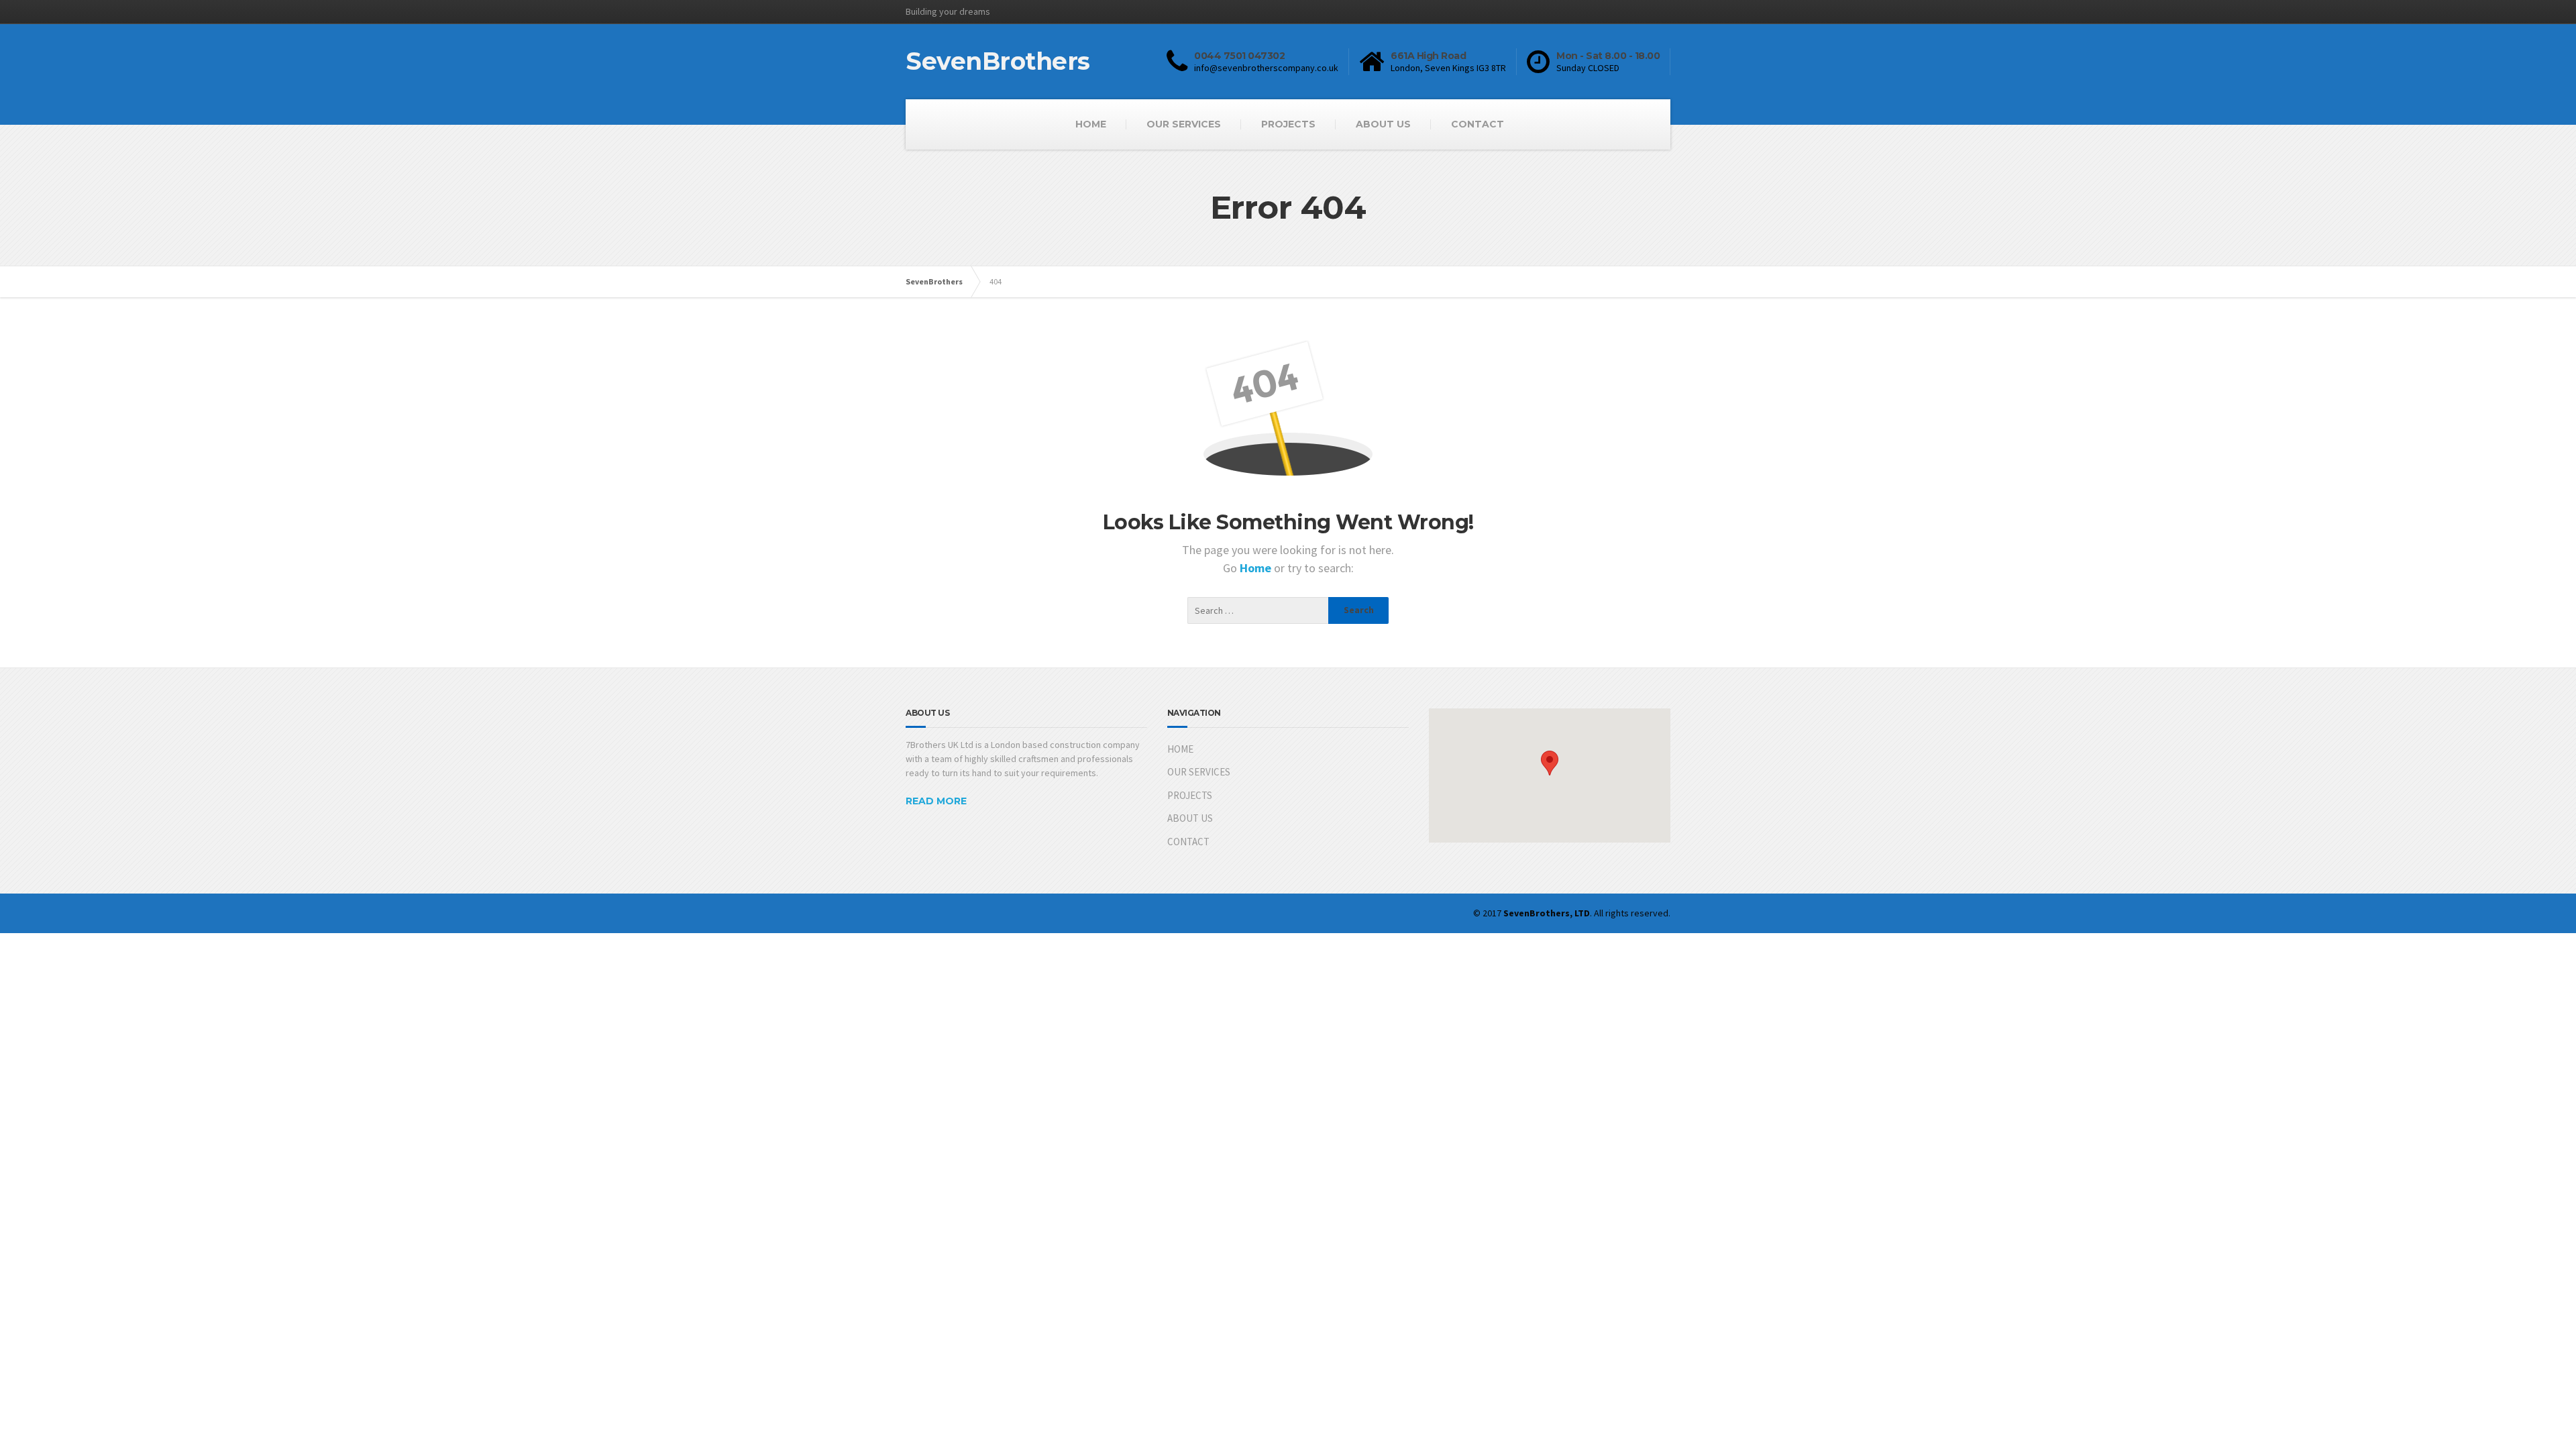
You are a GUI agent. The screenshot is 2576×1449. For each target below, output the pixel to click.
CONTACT (1478, 124)
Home (1257, 568)
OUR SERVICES (1184, 124)
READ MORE (936, 801)
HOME (1091, 124)
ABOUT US (1383, 124)
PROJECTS (1288, 124)
